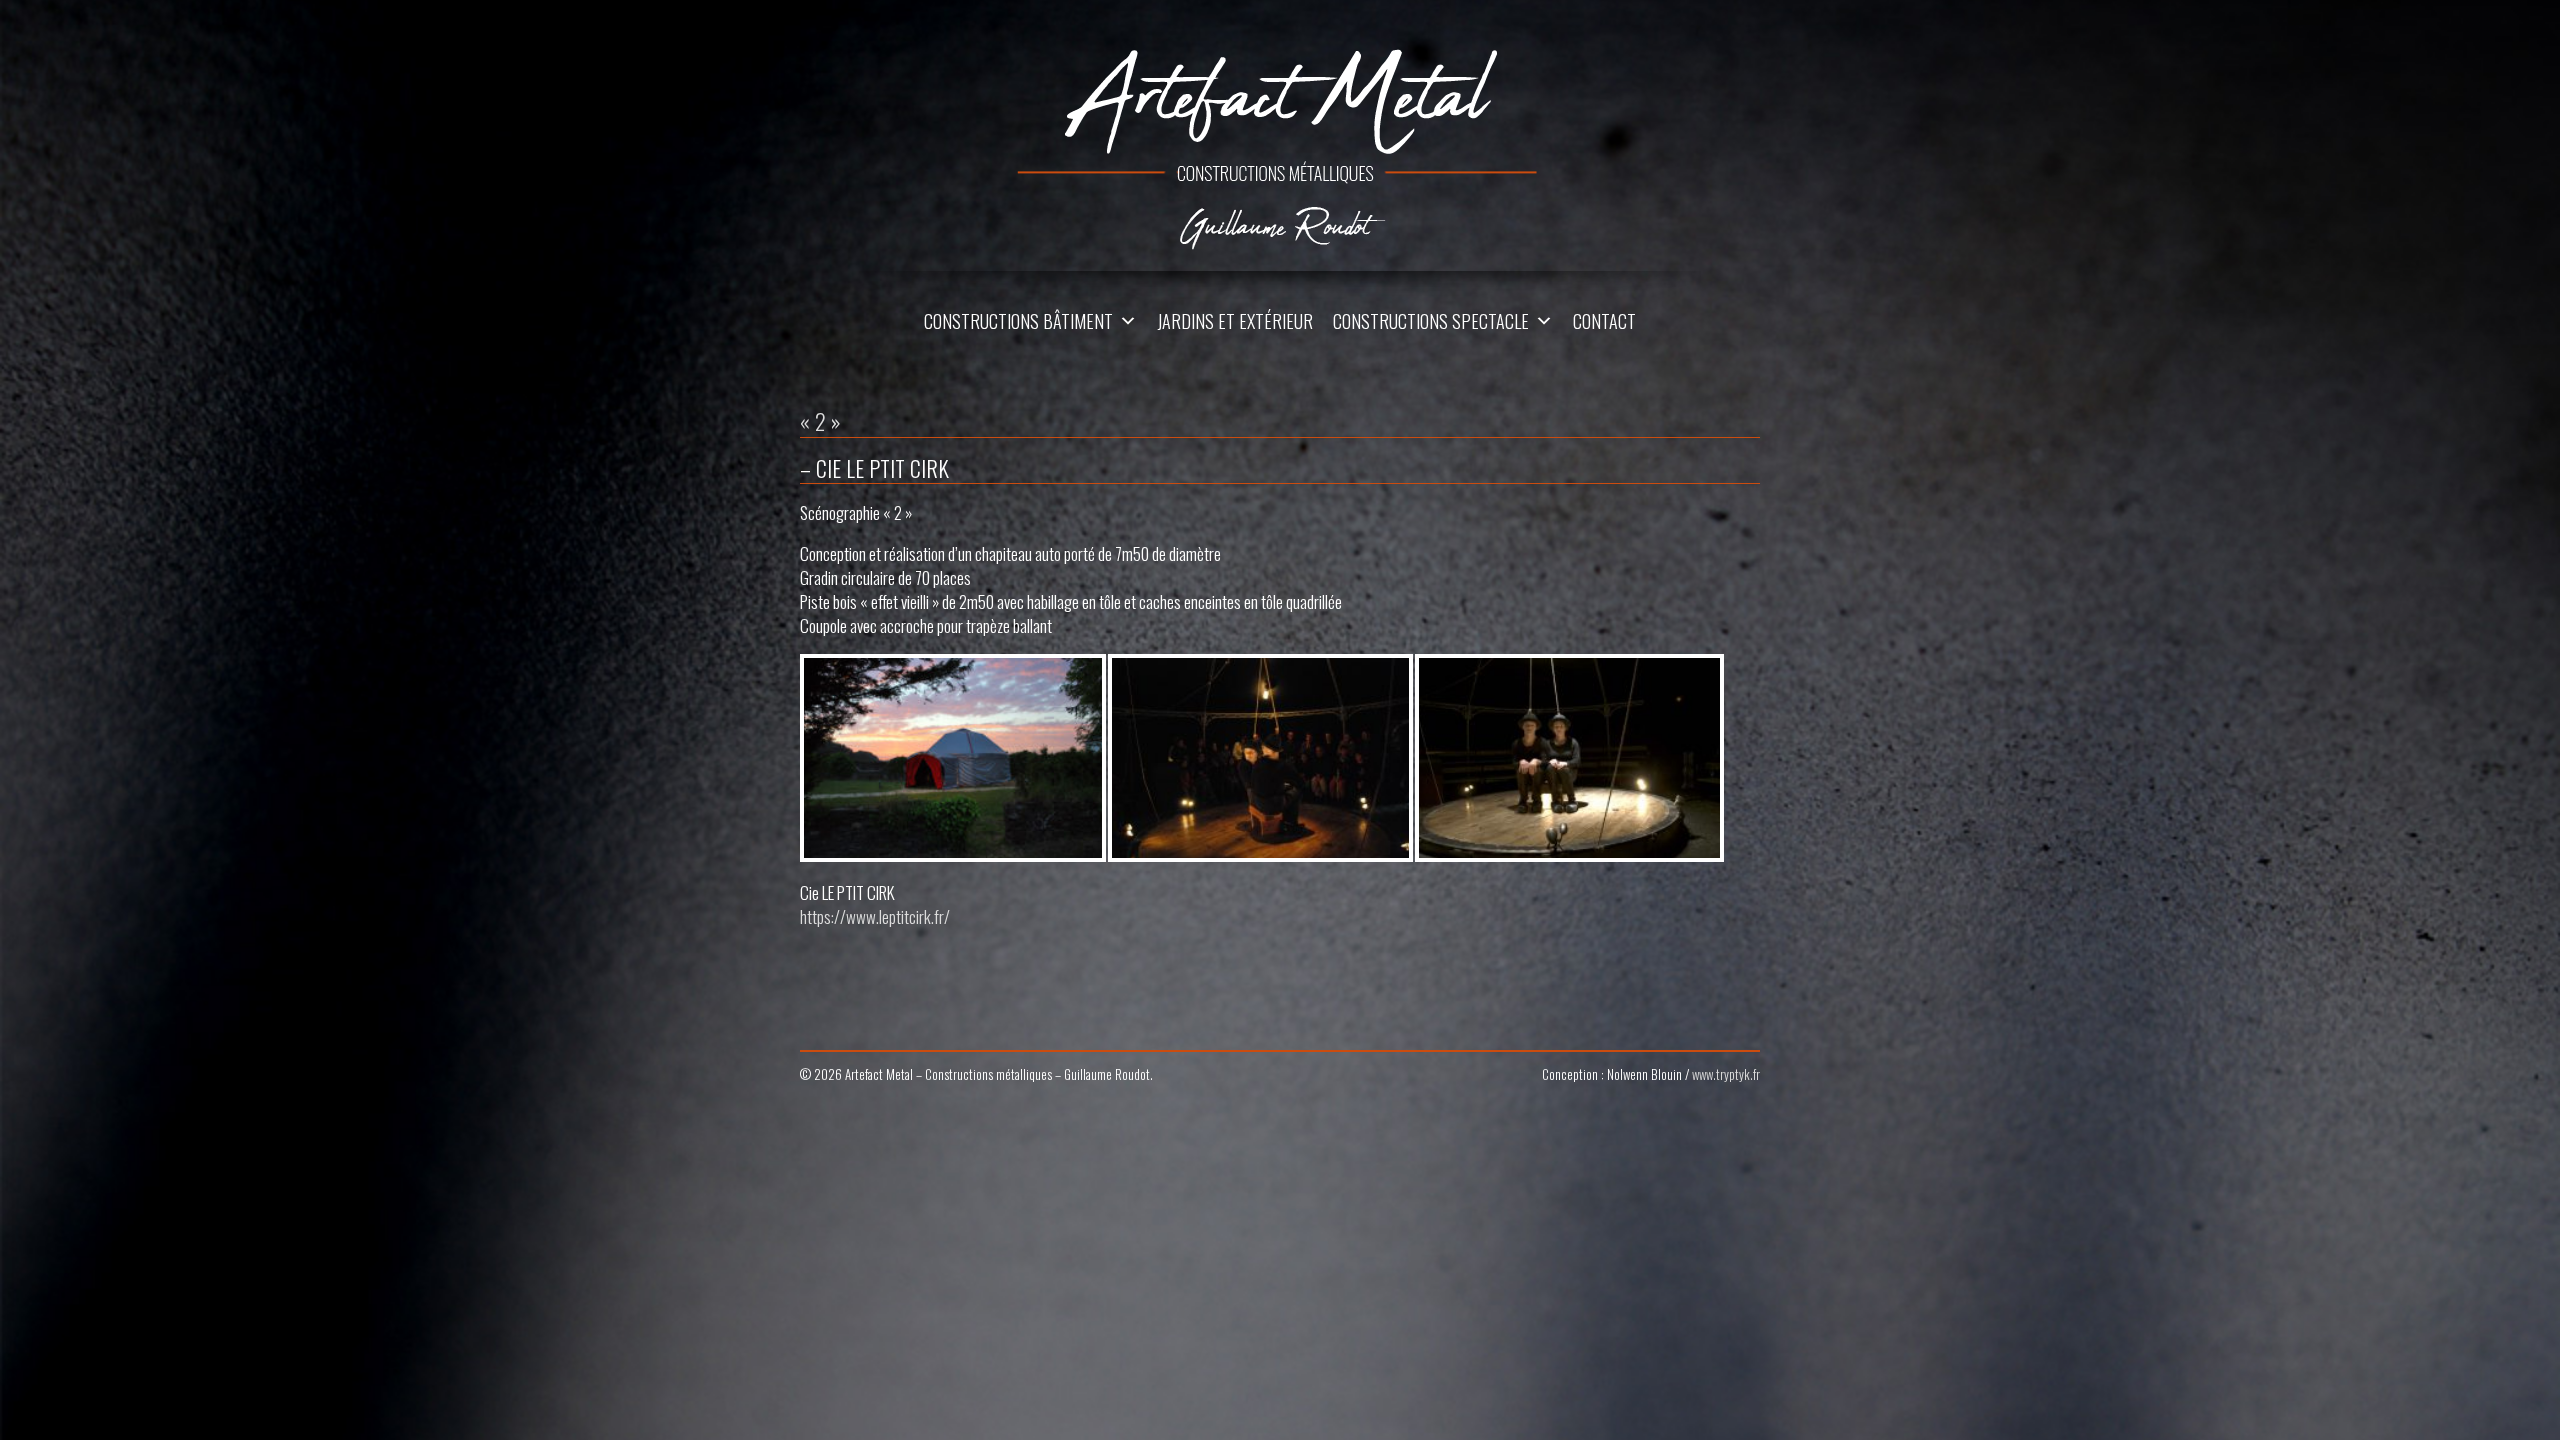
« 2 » (820, 421)
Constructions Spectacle (1431, 321)
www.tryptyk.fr (1726, 1074)
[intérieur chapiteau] (1261, 758)
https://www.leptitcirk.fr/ (875, 916)
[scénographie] (1569, 758)
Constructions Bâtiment (1018, 321)
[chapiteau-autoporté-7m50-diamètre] (953, 758)
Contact (1604, 321)
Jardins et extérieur (1235, 321)
